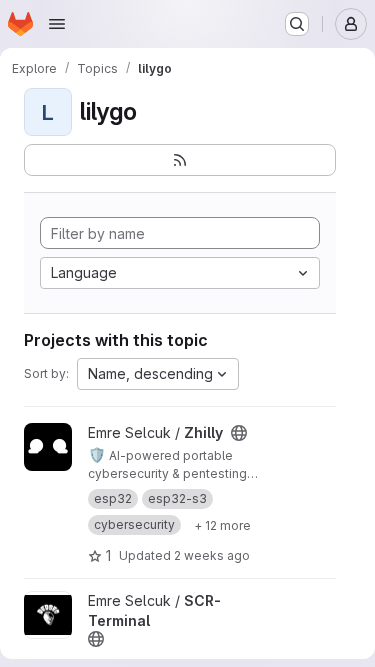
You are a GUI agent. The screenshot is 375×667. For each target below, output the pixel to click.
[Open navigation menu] (57, 24)
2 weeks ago (212, 555)
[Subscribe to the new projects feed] (180, 160)
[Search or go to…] (297, 24)
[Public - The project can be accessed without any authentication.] (239, 433)
